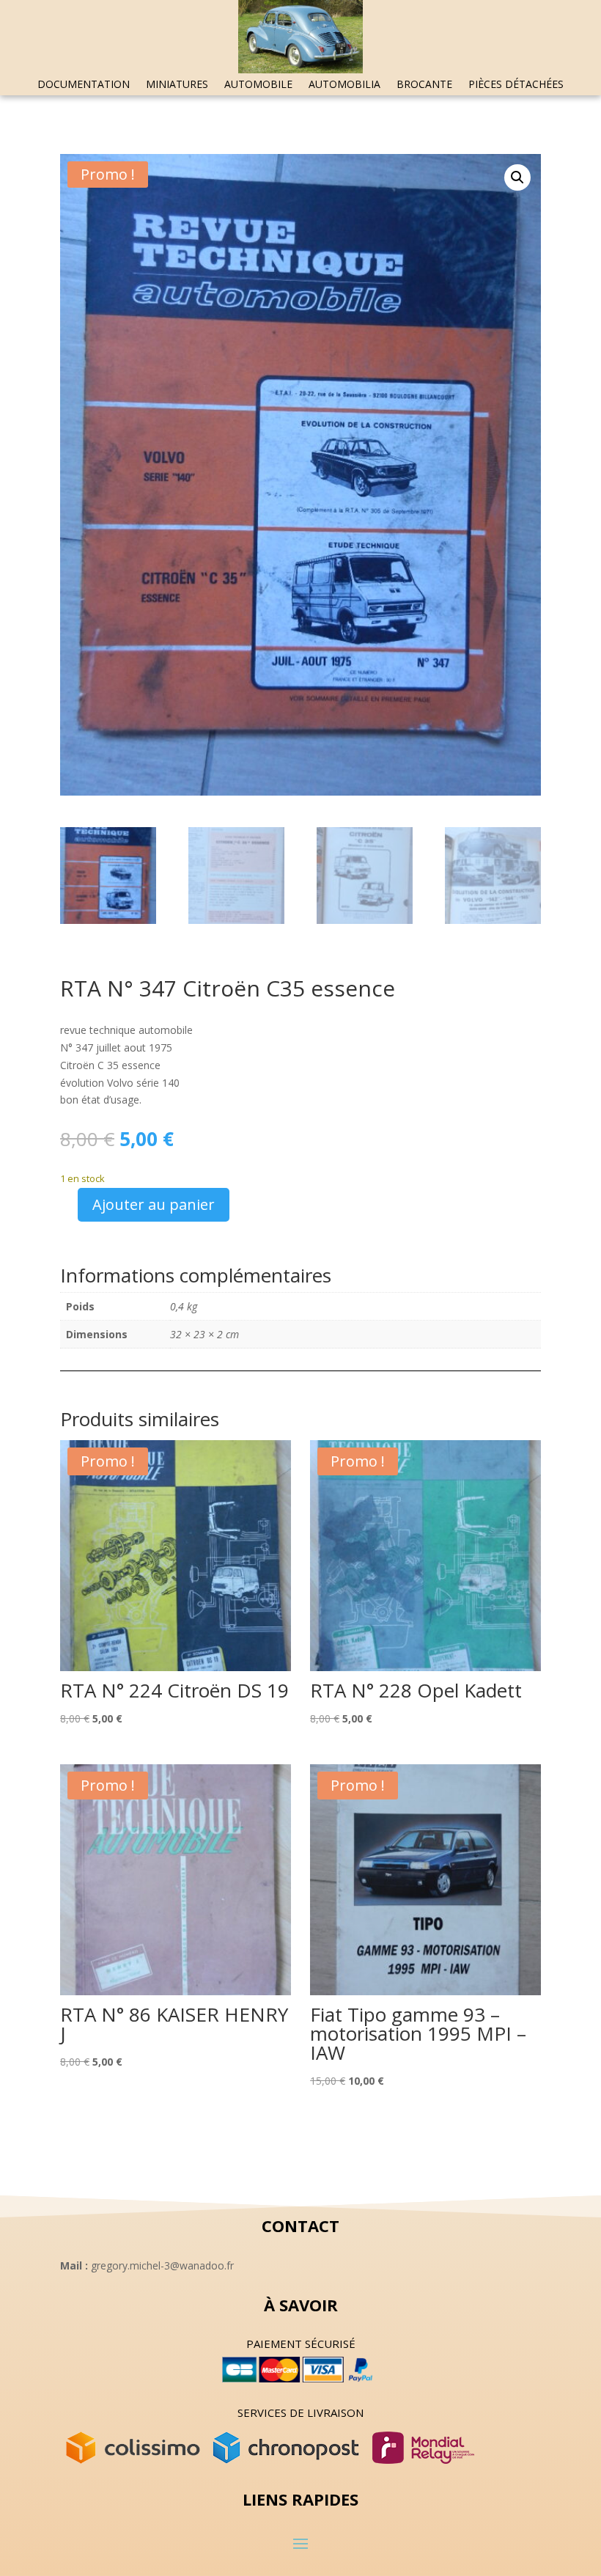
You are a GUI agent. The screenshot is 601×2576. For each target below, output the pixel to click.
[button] (517, 177)
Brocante (424, 85)
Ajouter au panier (154, 1204)
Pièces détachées (516, 85)
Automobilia (344, 85)
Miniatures (177, 85)
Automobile (258, 85)
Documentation (84, 85)
